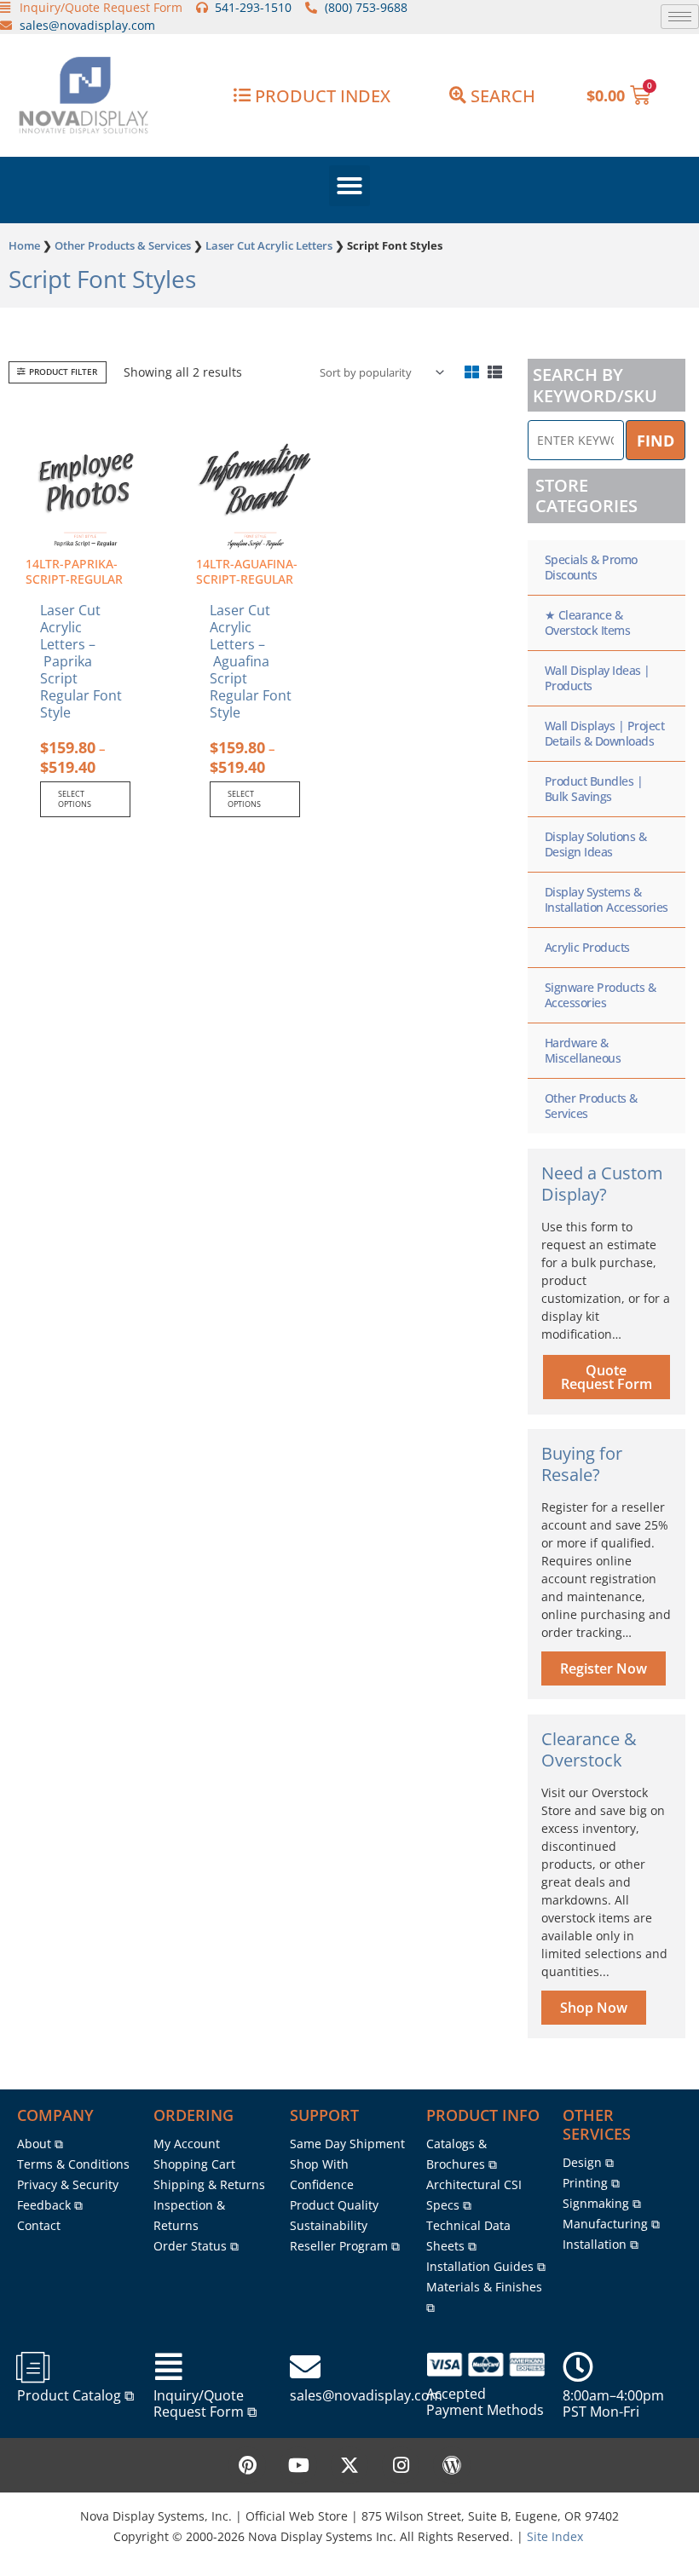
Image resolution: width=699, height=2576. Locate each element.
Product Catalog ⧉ (75, 2395)
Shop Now (594, 2008)
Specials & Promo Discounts (591, 567)
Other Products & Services (123, 245)
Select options (75, 799)
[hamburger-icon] (680, 17)
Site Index (555, 2536)
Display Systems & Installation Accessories (607, 899)
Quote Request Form (607, 1377)
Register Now (604, 1668)
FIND (656, 441)
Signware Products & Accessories (601, 995)
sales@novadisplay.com (366, 2395)
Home (24, 245)
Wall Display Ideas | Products (598, 678)
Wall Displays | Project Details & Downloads (605, 733)
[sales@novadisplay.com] (305, 2367)
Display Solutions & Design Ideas (596, 844)
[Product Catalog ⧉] (32, 2367)
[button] (349, 186)
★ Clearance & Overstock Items (588, 622)
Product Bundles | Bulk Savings (594, 789)
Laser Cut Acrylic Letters (269, 245)
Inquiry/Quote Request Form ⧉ (205, 2403)
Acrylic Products (587, 947)
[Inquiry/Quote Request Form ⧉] (169, 2367)
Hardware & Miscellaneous (583, 1050)
